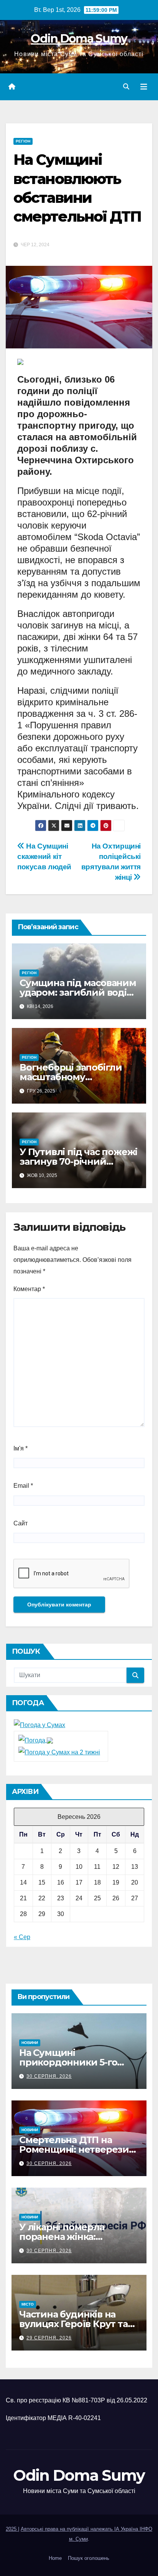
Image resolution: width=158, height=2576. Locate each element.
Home (55, 2558)
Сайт (21, 1523)
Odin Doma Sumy (79, 39)
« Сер (22, 1937)
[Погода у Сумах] (39, 1725)
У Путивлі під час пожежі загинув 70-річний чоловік (78, 1161)
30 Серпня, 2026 (49, 2076)
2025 (12, 2529)
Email (23, 1486)
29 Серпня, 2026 (49, 2338)
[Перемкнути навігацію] (144, 87)
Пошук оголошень (89, 2558)
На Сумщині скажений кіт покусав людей (44, 856)
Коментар (29, 1289)
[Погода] (36, 1740)
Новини (30, 2043)
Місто (28, 2304)
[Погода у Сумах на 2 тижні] (59, 1752)
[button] (126, 87)
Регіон (23, 141)
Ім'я (21, 1448)
